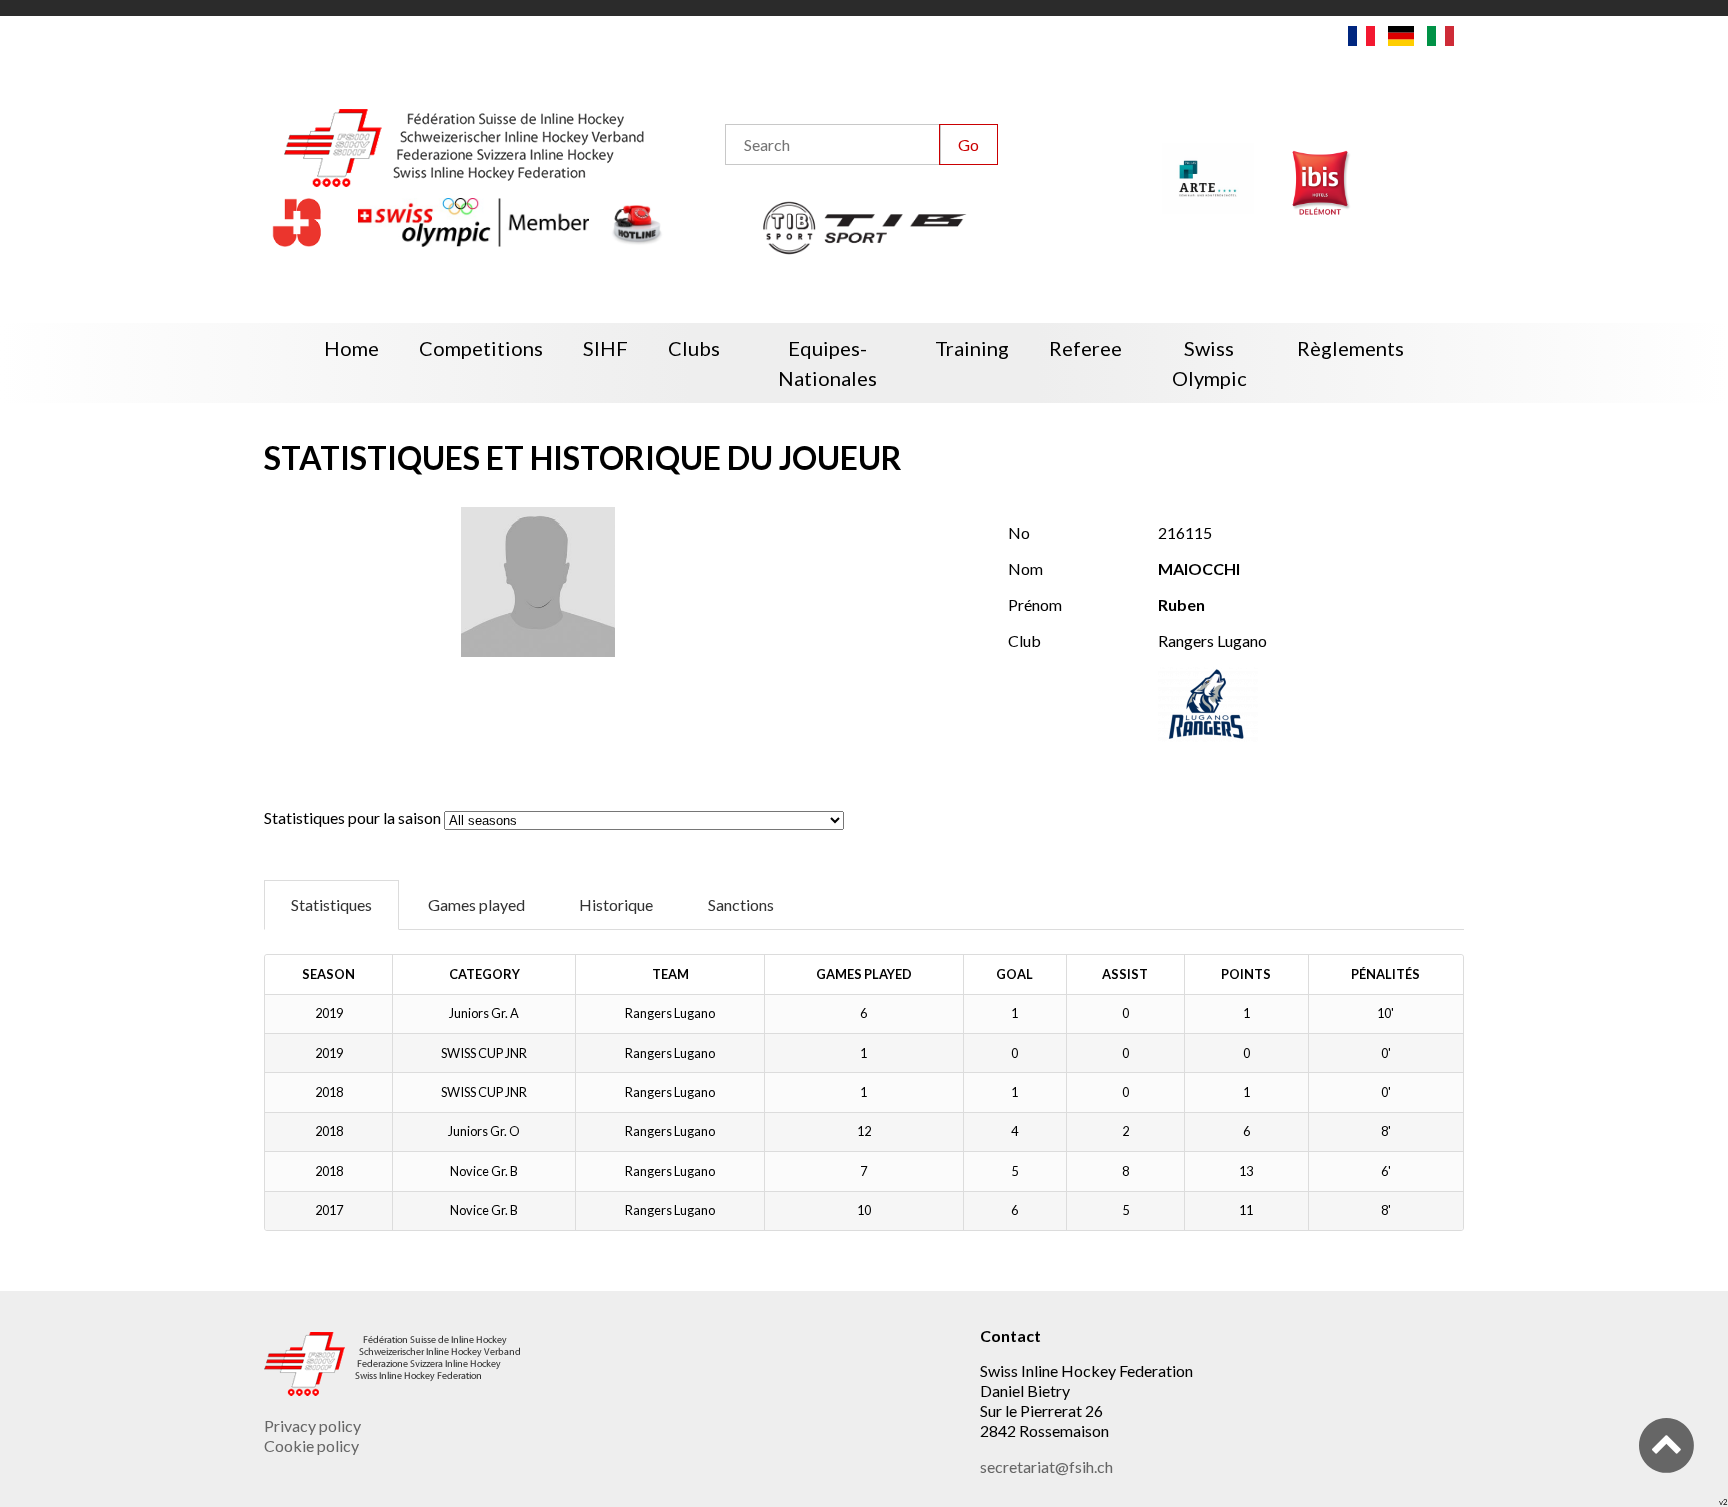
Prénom (1035, 604)
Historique (616, 904)
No (1019, 532)
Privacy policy (312, 1425)
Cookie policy (311, 1445)
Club (1024, 640)
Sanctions (741, 904)
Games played (476, 904)
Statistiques (331, 904)
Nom (1025, 568)
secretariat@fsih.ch (1046, 1466)
